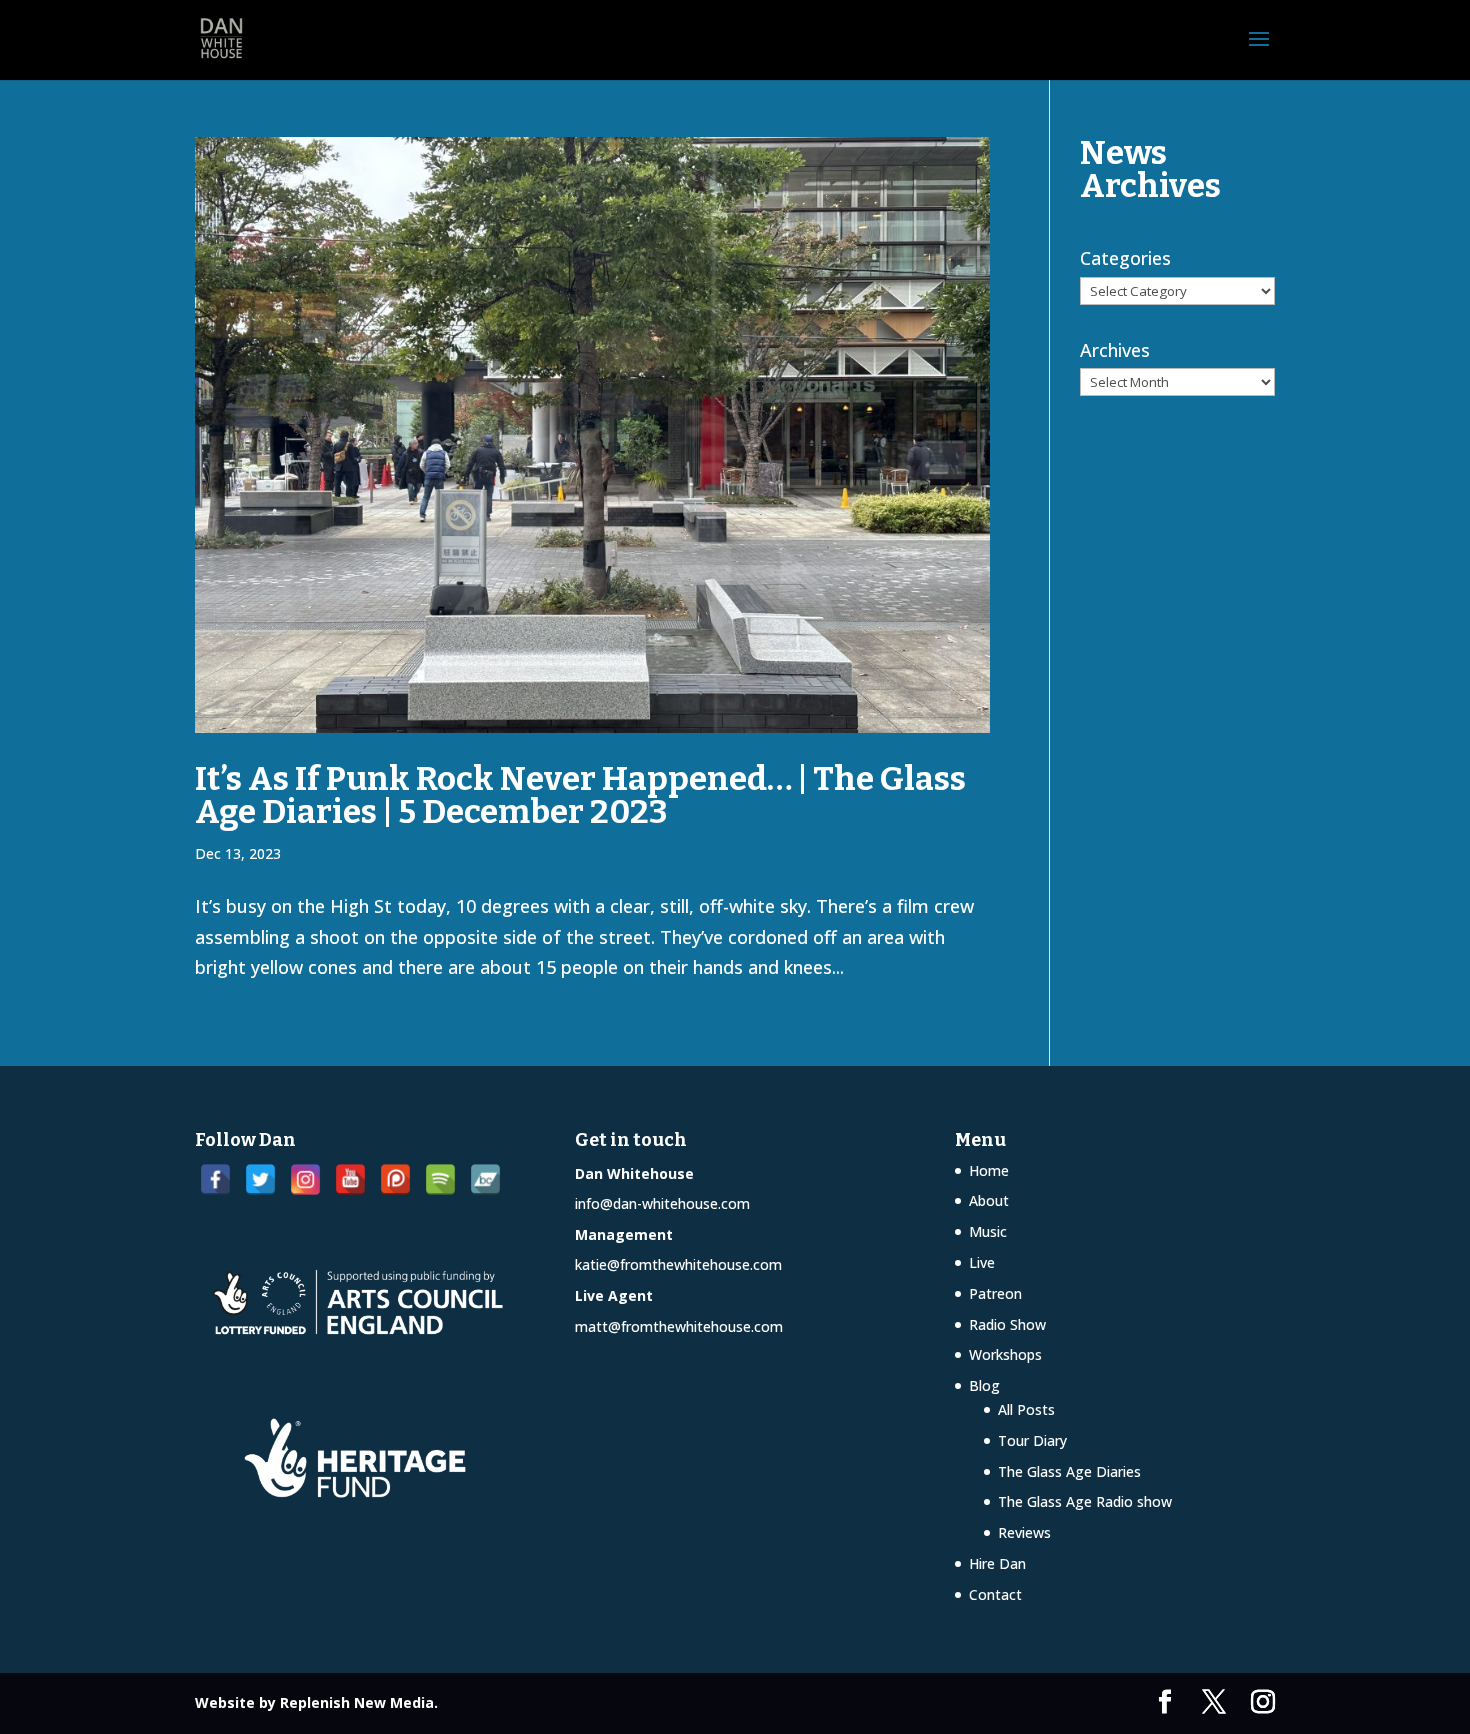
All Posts (1026, 1409)
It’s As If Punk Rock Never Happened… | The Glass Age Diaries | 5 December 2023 (580, 795)
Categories (1125, 258)
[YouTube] (350, 1179)
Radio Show (1007, 1324)
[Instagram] (305, 1179)
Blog (984, 1385)
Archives (1115, 350)
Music (988, 1231)
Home (989, 1170)
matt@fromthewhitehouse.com (679, 1326)
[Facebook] (215, 1179)
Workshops (1005, 1354)
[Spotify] (440, 1179)
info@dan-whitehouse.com (662, 1203)
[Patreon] (395, 1179)
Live (982, 1262)
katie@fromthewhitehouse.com (678, 1264)
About (989, 1200)
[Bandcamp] (485, 1179)
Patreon (995, 1293)
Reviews (1024, 1532)
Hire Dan (997, 1563)
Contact (995, 1594)
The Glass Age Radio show (1085, 1501)
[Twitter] (260, 1179)
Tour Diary (1032, 1440)
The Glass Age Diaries (1069, 1471)
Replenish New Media (357, 1702)
